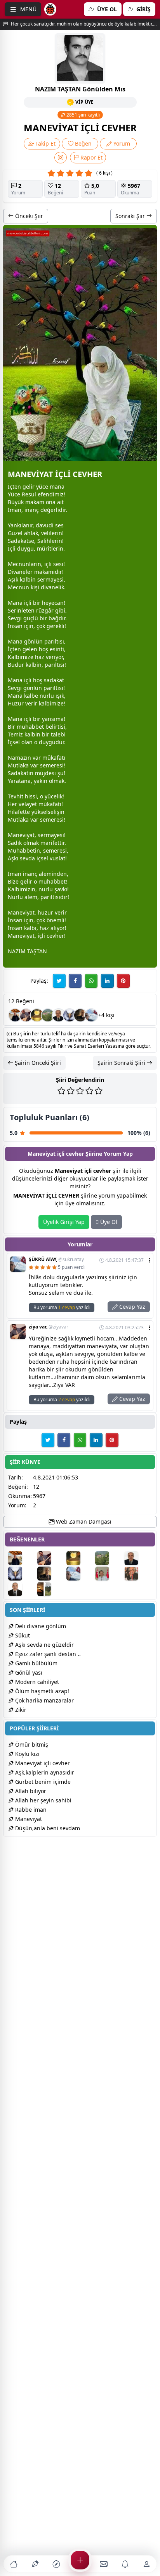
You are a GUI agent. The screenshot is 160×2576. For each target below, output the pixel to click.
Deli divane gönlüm (40, 1626)
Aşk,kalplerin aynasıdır (44, 1772)
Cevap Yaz (131, 1307)
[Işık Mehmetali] (138, 1574)
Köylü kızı (27, 1754)
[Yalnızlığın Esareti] (37, 1015)
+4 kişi (106, 1015)
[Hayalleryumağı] (48, 1015)
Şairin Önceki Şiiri (37, 1063)
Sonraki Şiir (131, 216)
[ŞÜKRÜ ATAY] (91, 1015)
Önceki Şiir (28, 216)
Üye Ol (108, 1222)
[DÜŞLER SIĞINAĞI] (15, 1015)
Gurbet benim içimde (42, 1782)
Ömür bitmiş (31, 1745)
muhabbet (30, 727)
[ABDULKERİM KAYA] (59, 1015)
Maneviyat (28, 1819)
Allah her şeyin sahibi (43, 1800)
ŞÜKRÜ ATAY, (56, 1260)
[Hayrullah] (80, 1015)
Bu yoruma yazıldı (62, 1307)
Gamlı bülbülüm (36, 1663)
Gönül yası (28, 1672)
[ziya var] (26, 1015)
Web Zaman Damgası (83, 1521)
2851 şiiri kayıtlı (83, 115)
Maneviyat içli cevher (42, 1763)
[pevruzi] (51, 1589)
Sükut (22, 1635)
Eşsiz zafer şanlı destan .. (47, 1654)
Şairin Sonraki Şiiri (122, 1063)
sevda (27, 858)
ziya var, (49, 1327)
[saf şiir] (109, 1574)
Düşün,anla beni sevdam (47, 1828)
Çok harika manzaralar (44, 1700)
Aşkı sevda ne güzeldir (44, 1645)
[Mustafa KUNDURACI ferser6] (70, 1015)
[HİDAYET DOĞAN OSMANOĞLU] (22, 1589)
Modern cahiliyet (36, 1682)
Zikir (20, 1710)
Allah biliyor (30, 1791)
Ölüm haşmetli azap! (41, 1691)
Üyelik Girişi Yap (64, 1222)
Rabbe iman (30, 1810)
